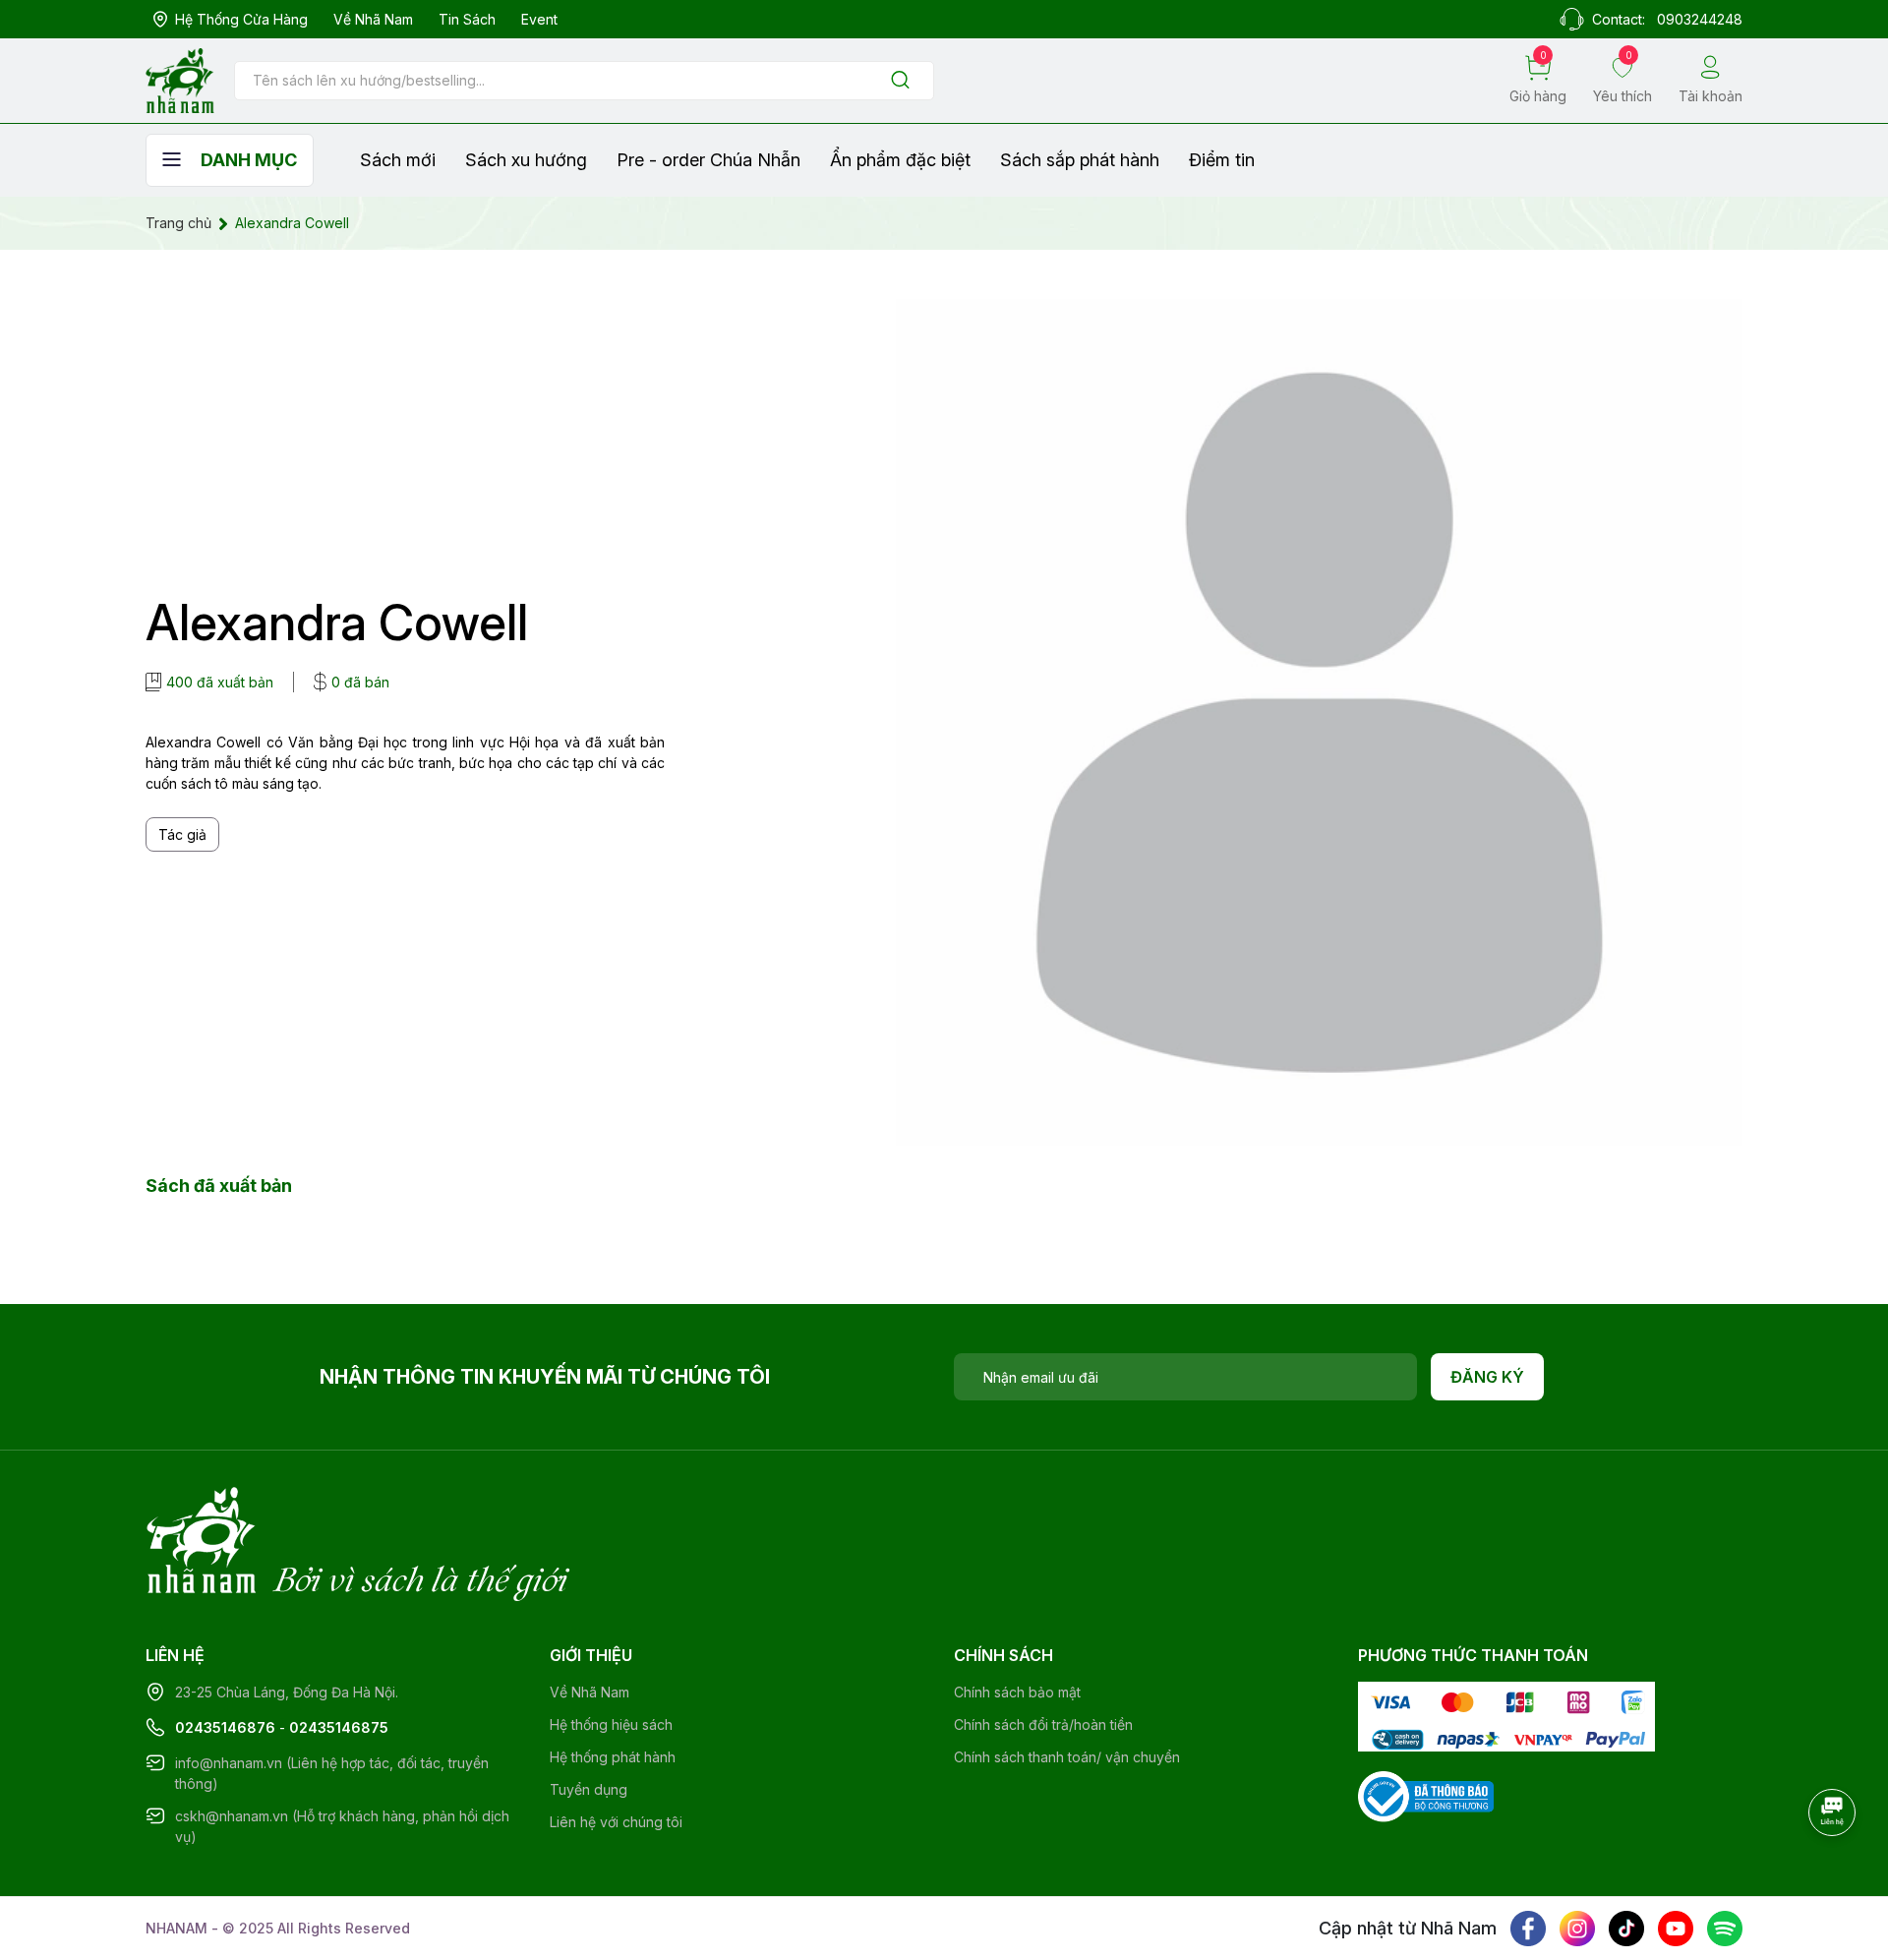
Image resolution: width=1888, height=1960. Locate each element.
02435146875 (339, 1727)
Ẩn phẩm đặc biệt (900, 160)
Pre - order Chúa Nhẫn (708, 160)
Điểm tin (1222, 160)
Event (539, 19)
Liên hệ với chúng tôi (616, 1822)
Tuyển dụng (589, 1789)
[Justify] (900, 81)
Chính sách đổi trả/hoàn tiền (1043, 1724)
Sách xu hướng (526, 160)
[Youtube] (1676, 1929)
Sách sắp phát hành (1080, 160)
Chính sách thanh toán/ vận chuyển (1067, 1757)
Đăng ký (1487, 1377)
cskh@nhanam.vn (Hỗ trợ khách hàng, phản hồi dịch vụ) (342, 1826)
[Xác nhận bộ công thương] (1426, 1794)
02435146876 (225, 1727)
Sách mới (398, 160)
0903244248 (1700, 19)
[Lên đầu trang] (1834, 1867)
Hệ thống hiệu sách (611, 1724)
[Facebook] (1528, 1929)
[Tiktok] (1626, 1929)
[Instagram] (1577, 1929)
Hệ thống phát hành (613, 1757)
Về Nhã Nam (373, 19)
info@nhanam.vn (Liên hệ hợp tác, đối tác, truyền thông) (332, 1773)
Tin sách (467, 19)
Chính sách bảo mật (1017, 1692)
